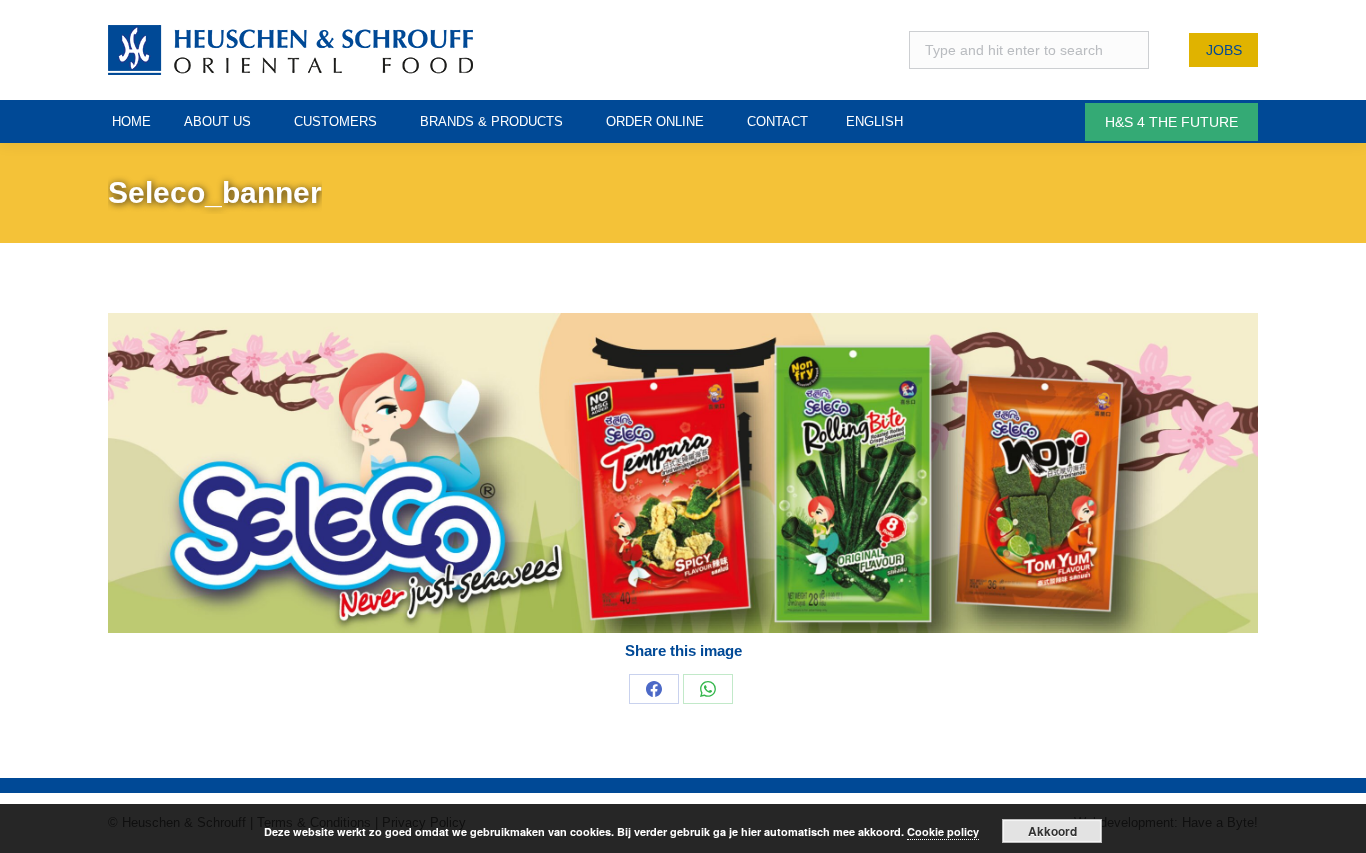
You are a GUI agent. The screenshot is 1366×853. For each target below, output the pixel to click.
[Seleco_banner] (683, 473)
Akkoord (1052, 831)
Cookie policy (943, 831)
